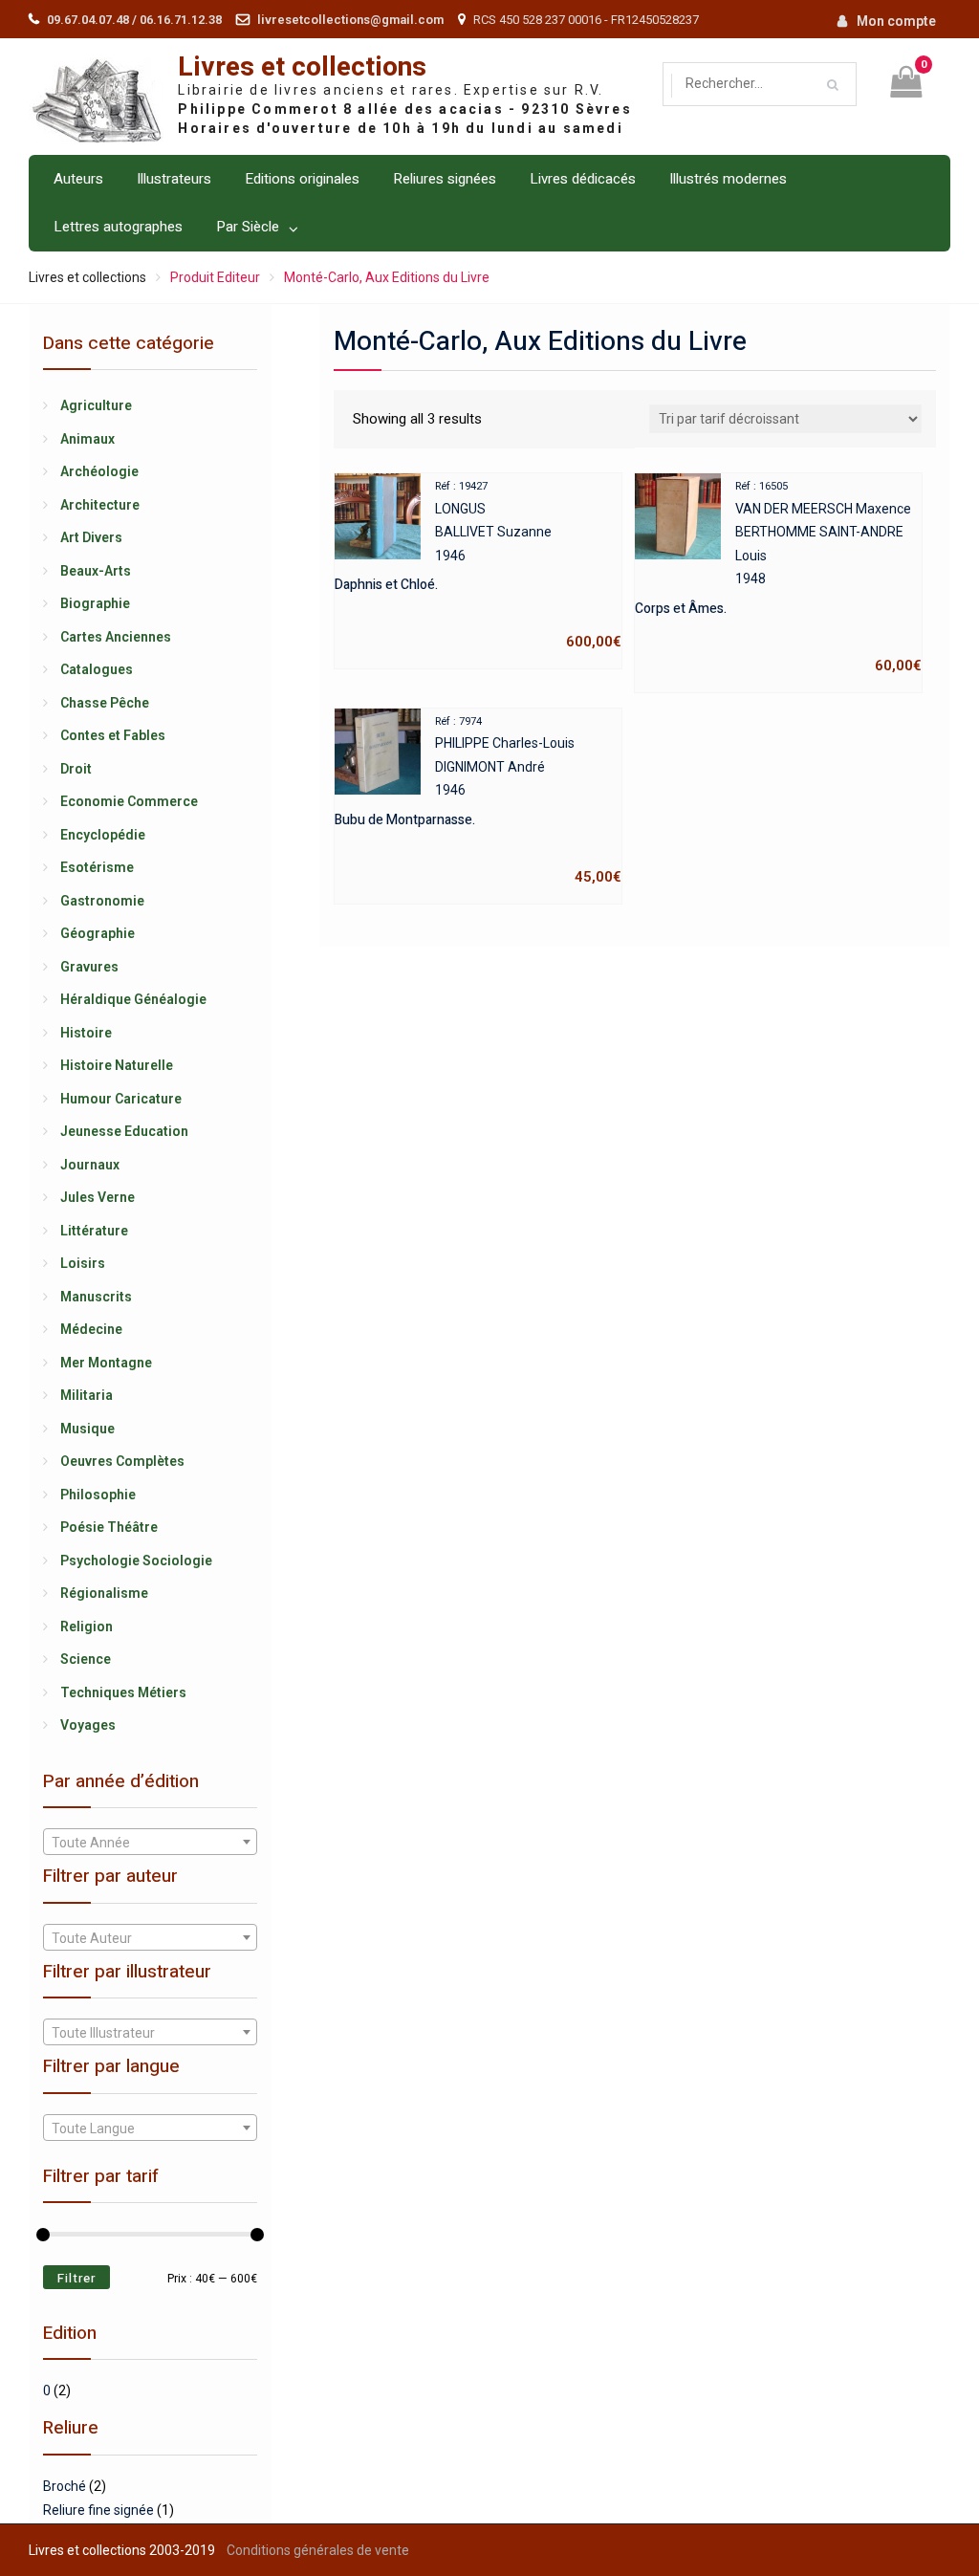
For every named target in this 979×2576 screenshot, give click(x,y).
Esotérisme (97, 867)
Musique (87, 1429)
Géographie (98, 933)
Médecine (91, 1329)
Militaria (87, 1395)
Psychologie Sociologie (136, 1561)
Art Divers (91, 537)
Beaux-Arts (96, 571)
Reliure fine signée (98, 2510)
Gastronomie (102, 901)
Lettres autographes (118, 227)
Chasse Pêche (105, 703)
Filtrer (76, 2278)
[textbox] (150, 1843)
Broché (65, 2486)
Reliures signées (445, 179)
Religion (87, 1626)
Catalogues (97, 669)
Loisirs (83, 1263)
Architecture (100, 505)
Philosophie (98, 1495)
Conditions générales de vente (318, 2550)
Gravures (89, 967)
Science (86, 1659)
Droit (76, 769)
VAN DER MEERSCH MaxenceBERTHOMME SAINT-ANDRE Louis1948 (778, 577)
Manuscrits (96, 1297)
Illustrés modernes (728, 179)
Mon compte (896, 21)
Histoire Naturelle (117, 1065)
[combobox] (150, 1842)
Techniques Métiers (123, 1692)
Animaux (87, 439)
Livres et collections (302, 67)
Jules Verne (98, 1197)
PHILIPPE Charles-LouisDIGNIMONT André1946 (478, 800)
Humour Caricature (121, 1099)
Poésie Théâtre (109, 1527)
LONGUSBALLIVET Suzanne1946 (478, 565)
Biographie (95, 603)
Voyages (88, 1725)
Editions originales (302, 179)
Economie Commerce (129, 801)
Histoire (86, 1033)
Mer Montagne (106, 1363)
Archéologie (99, 471)
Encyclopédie (103, 835)
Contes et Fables (113, 735)
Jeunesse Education (124, 1131)
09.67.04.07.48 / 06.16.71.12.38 (134, 20)
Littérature (94, 1231)
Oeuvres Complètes (122, 1461)
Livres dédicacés (583, 179)
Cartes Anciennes (116, 637)
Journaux (90, 1165)
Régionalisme (104, 1593)
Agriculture (96, 405)
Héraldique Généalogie (133, 999)
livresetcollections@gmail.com (350, 20)
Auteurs (78, 179)
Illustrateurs (174, 179)
